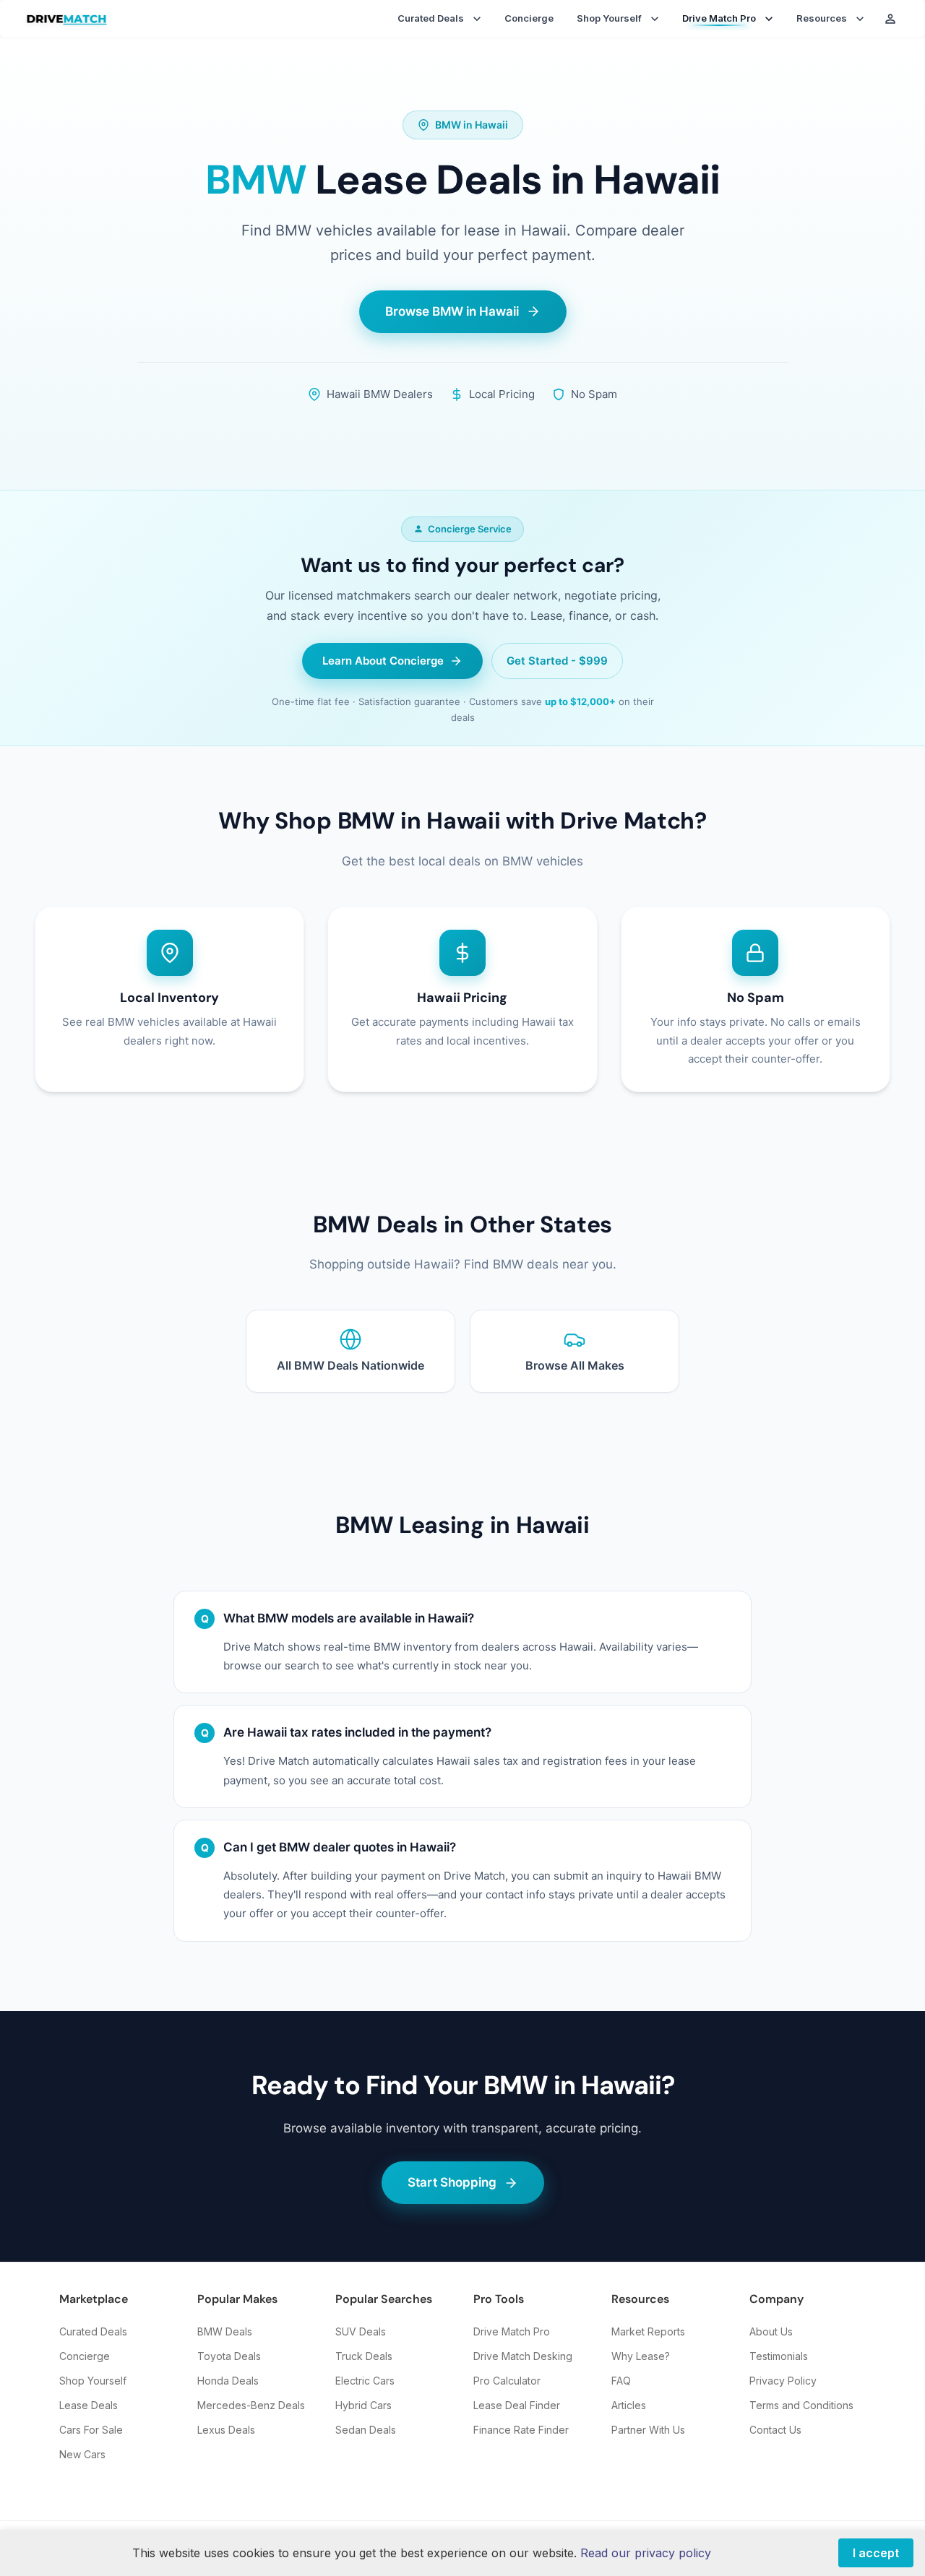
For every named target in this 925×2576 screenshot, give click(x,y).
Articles (629, 2405)
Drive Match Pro (512, 2331)
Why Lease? (641, 2356)
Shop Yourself (93, 2381)
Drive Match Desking (523, 2356)
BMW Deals (225, 2331)
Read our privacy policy (646, 2553)
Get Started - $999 (557, 661)
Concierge (529, 18)
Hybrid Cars (363, 2405)
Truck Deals (364, 2356)
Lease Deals (89, 2405)
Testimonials (779, 2356)
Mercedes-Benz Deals (251, 2405)
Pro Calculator (507, 2381)
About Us (771, 2331)
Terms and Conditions (801, 2405)
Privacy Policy (783, 2381)
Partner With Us (648, 2430)
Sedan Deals (366, 2430)
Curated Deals (93, 2331)
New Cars (82, 2454)
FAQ (621, 2381)
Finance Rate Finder (521, 2430)
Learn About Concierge (383, 661)
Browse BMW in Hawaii (452, 311)
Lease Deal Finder (517, 2405)
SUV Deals (361, 2331)
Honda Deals (228, 2381)
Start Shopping (452, 2182)
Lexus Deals (226, 2430)
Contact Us (775, 2430)
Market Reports (648, 2331)
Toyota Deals (229, 2356)
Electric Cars (365, 2381)
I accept (876, 2553)
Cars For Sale (91, 2430)
